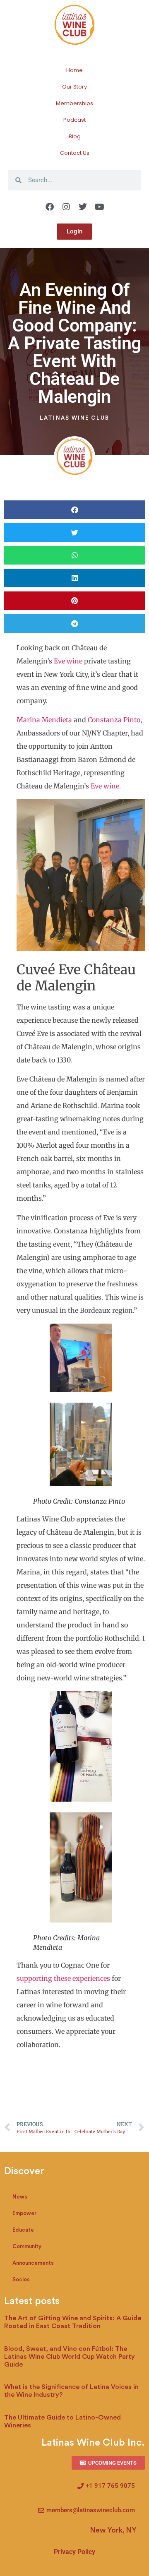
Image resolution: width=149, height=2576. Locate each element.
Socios (21, 2279)
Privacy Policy (74, 2552)
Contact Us (75, 153)
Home (74, 70)
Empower (24, 2213)
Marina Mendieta (44, 720)
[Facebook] (50, 207)
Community (27, 2246)
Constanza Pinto (114, 720)
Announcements (33, 2263)
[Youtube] (99, 207)
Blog (75, 136)
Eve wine (68, 661)
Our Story (74, 87)
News (20, 2197)
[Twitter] (83, 207)
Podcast (74, 120)
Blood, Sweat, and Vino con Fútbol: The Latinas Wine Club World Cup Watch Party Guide (70, 2357)
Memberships (74, 103)
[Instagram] (66, 207)
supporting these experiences (63, 1978)
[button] (74, 510)
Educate (23, 2230)
